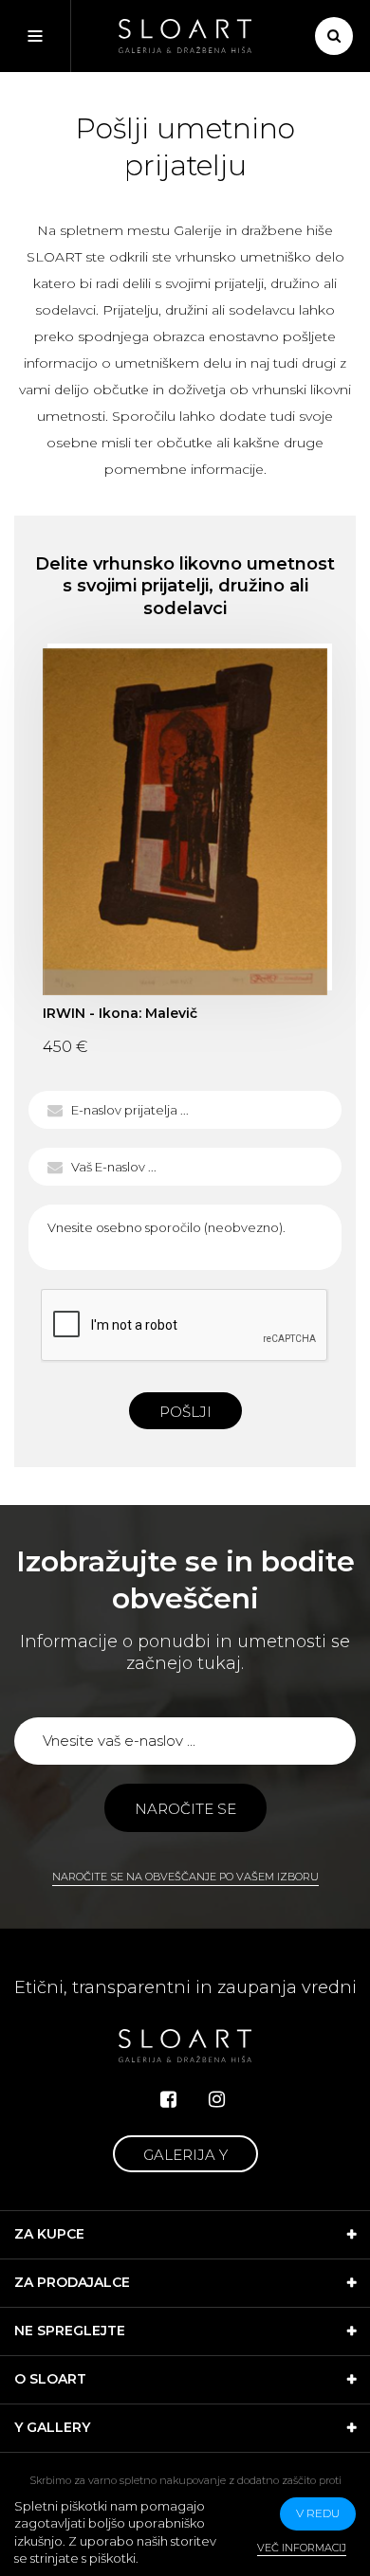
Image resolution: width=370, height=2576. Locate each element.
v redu (318, 2513)
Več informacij (302, 2548)
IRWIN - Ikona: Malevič (185, 822)
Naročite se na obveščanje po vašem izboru (185, 1877)
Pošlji (185, 1412)
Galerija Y (185, 2155)
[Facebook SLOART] (168, 2099)
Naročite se (185, 1809)
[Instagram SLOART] (217, 2099)
